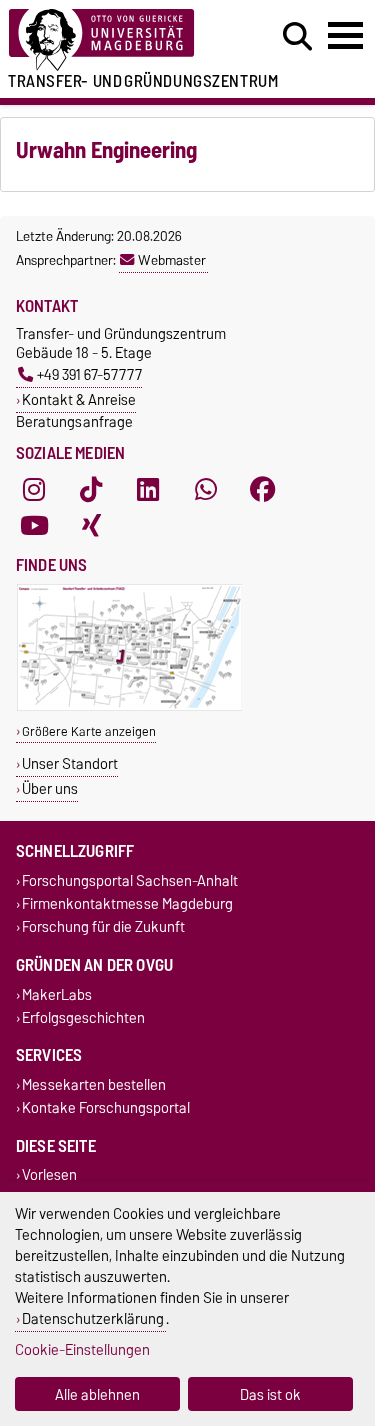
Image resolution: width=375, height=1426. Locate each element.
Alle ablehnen (97, 1394)
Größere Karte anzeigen (89, 731)
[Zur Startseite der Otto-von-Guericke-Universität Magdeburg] (115, 40)
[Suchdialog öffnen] (297, 37)
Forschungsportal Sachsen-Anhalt (130, 880)
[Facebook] (263, 489)
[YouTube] (34, 525)
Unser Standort (70, 763)
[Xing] (91, 525)
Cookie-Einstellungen (82, 1349)
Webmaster (172, 260)
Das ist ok (270, 1394)
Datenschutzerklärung (93, 1318)
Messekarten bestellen (94, 1084)
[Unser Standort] (129, 706)
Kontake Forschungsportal (106, 1108)
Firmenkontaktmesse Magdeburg (127, 904)
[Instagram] (34, 489)
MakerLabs (57, 994)
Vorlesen (49, 1175)
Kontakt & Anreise (79, 399)
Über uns (50, 788)
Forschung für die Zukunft (103, 927)
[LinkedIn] (148, 489)
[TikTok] (91, 489)
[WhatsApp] (206, 489)
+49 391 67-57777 (89, 374)
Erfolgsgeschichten (83, 1017)
